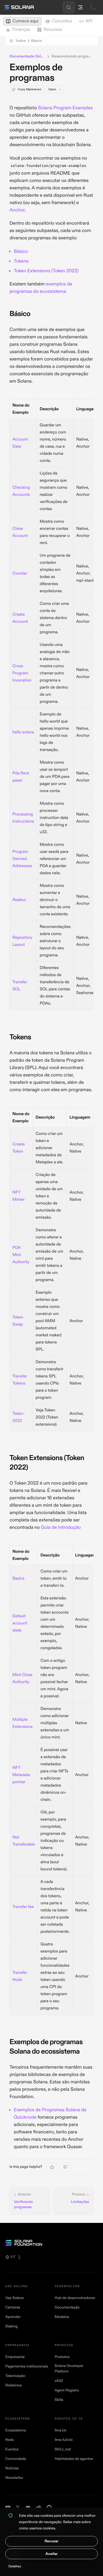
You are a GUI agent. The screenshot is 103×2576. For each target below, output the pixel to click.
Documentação (67, 2308)
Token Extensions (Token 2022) (46, 271)
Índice (29, 41)
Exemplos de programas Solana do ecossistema (46, 2047)
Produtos (62, 2357)
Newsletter (14, 2478)
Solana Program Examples (65, 108)
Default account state (20, 1623)
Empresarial (15, 2357)
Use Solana (14, 2298)
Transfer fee (23, 1907)
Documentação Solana (27, 56)
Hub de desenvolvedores (75, 2298)
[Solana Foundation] (51, 2243)
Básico (21, 251)
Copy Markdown (30, 89)
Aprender (13, 2317)
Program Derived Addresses (22, 859)
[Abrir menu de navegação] (80, 7)
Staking (11, 2327)
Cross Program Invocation (22, 673)
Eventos (12, 2449)
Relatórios (13, 2385)
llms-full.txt (64, 2440)
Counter (20, 573)
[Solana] (19, 7)
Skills (59, 2400)
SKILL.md (63, 2449)
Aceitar (51, 2554)
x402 (59, 2381)
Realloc (19, 900)
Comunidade (16, 2459)
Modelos (62, 2317)
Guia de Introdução (61, 1527)
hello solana (23, 732)
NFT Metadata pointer (21, 1775)
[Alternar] (93, 7)
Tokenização (15, 2376)
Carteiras (13, 2308)
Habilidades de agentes (74, 2459)
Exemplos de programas (36, 73)
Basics (18, 1579)
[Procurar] (69, 7)
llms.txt (60, 2431)
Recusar (51, 2541)
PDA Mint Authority (21, 1255)
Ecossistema (16, 2431)
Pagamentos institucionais (27, 2367)
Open (52, 89)
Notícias (12, 2468)
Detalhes (15, 2566)
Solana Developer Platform (69, 2369)
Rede (10, 2440)
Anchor (17, 210)
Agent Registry (67, 2390)
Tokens (21, 261)
